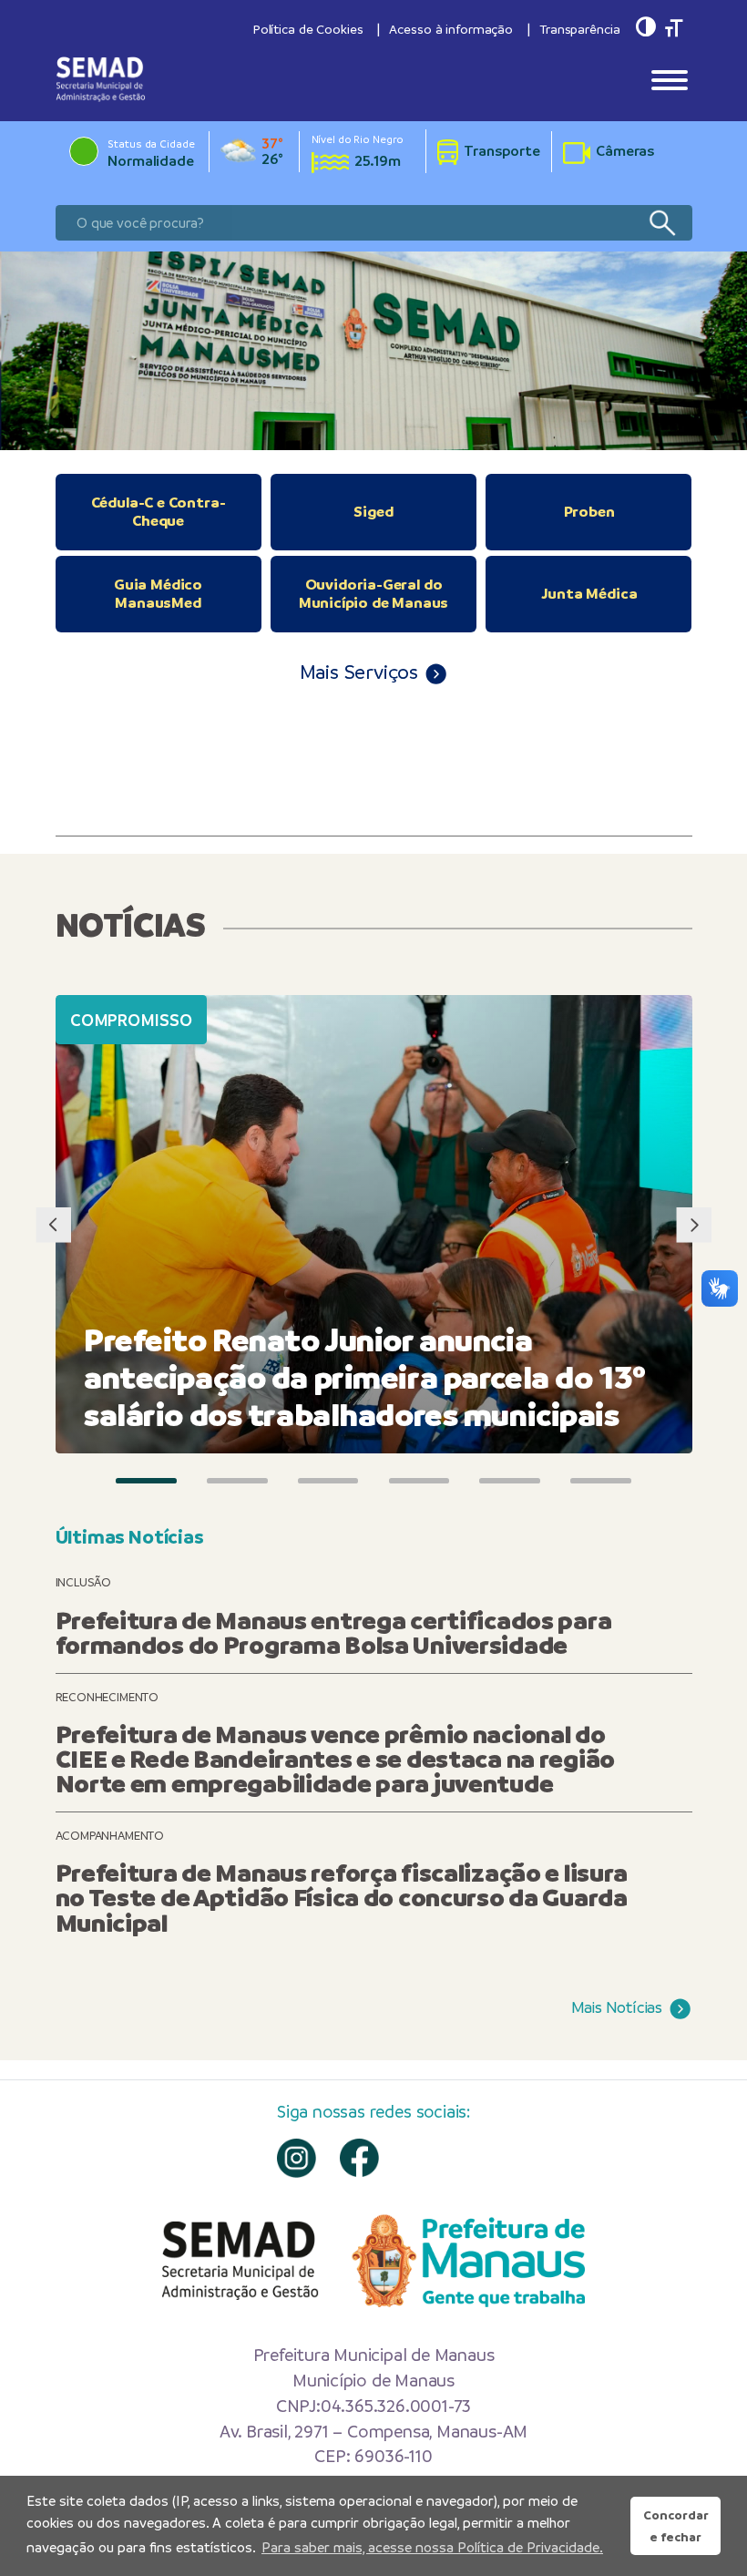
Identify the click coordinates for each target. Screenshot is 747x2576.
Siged (373, 512)
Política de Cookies (308, 29)
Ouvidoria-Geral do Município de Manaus (374, 594)
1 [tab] (146, 1481)
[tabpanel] (373, 351)
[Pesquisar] (662, 223)
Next (694, 1224)
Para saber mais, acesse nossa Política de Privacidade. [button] (432, 2547)
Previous (53, 1224)
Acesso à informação (451, 29)
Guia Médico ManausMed (158, 594)
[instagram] (297, 2158)
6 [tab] (601, 1481)
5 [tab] (510, 1481)
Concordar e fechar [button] (676, 2526)
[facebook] (359, 2158)
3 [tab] (328, 1481)
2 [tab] (237, 1481)
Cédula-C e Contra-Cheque (159, 512)
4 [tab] (420, 1481)
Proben (589, 512)
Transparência (579, 29)
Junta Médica (589, 594)
